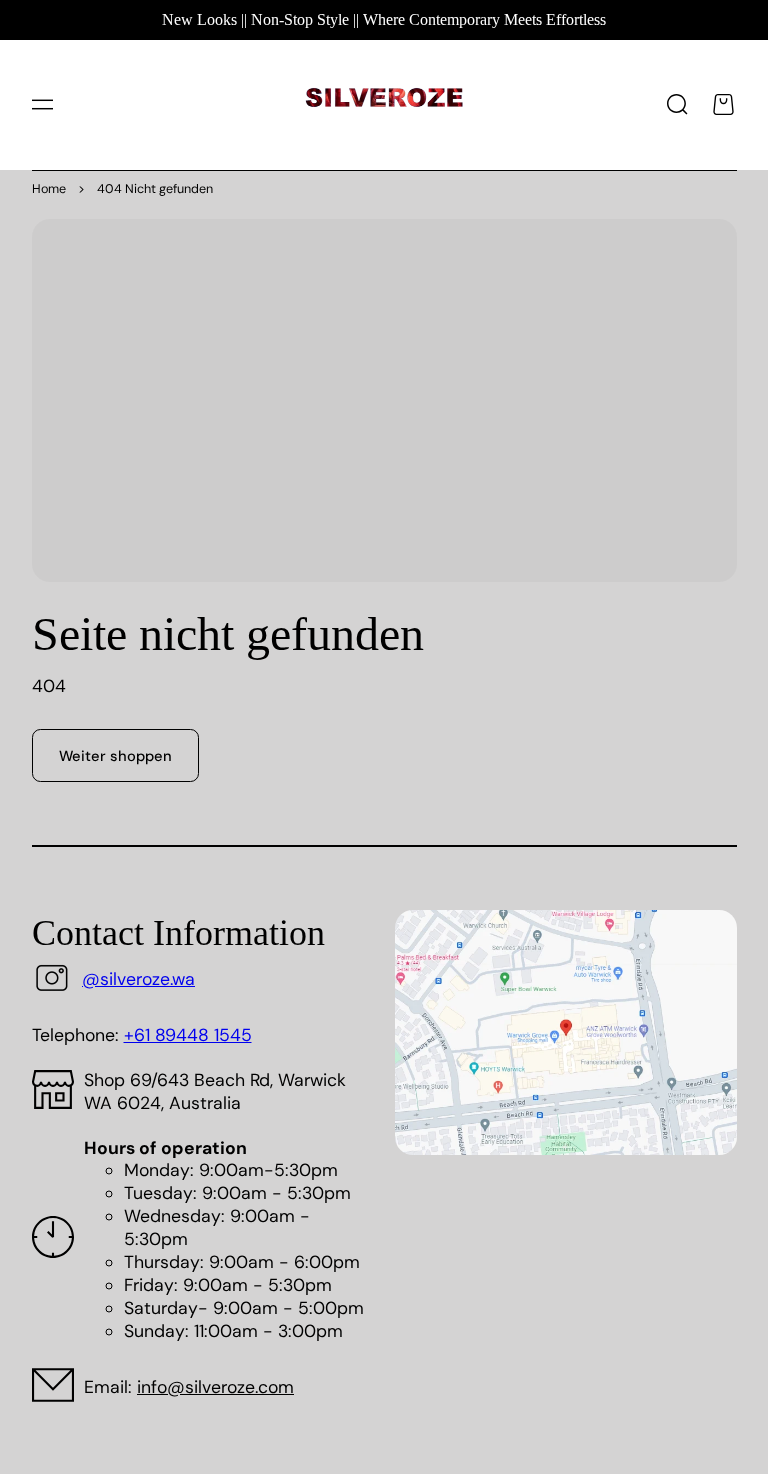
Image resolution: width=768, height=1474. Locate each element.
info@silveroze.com (215, 1387)
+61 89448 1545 (188, 1035)
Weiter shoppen (115, 756)
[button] (42, 105)
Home (49, 189)
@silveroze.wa (138, 979)
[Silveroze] (384, 104)
